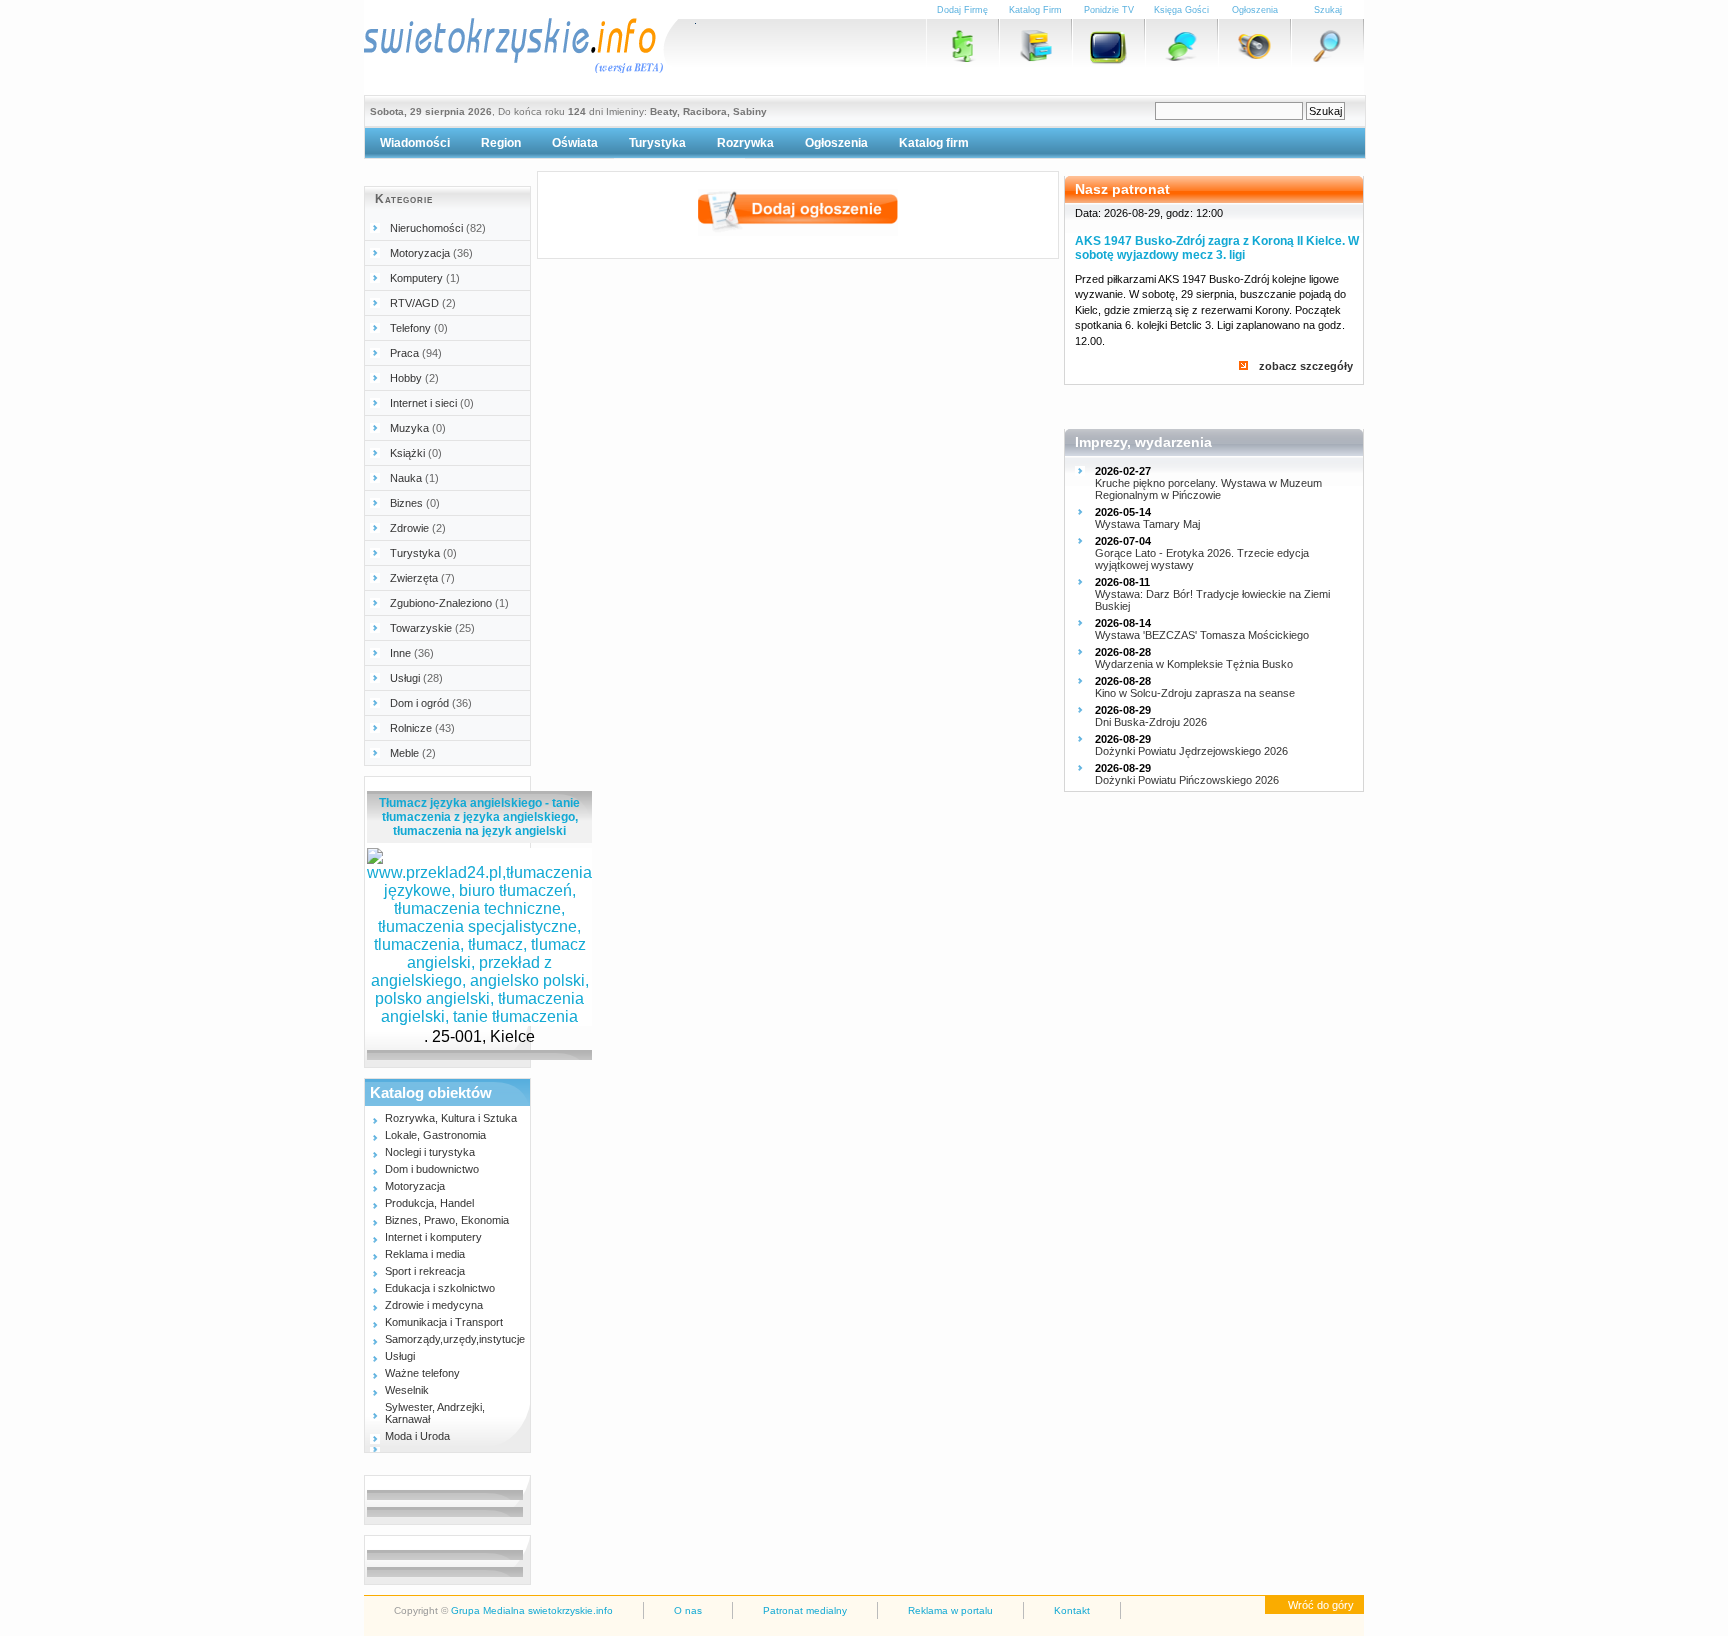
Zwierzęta (422, 578)
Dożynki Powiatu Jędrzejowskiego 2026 (1191, 751)
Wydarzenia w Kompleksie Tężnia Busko (1194, 664)
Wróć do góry (1321, 1605)
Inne (412, 653)
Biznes (415, 503)
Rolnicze (422, 728)
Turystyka (657, 143)
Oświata (575, 143)
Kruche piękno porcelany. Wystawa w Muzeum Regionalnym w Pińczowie (1208, 489)
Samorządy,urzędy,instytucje (455, 1339)
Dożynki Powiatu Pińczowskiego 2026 (1187, 780)
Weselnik (407, 1390)
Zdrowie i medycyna (434, 1305)
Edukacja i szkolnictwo (440, 1288)
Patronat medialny (805, 1610)
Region (501, 143)
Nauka (414, 478)
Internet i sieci (432, 403)
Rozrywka (745, 143)
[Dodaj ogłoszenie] (798, 230)
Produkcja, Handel (429, 1203)
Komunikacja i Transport (444, 1322)
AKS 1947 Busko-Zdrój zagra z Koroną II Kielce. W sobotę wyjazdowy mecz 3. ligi (1217, 248)
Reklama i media (425, 1254)
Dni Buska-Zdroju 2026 (1151, 722)
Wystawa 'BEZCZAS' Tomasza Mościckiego (1202, 635)
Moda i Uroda (417, 1436)
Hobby (414, 378)
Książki (416, 453)
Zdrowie (418, 528)
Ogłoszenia (836, 143)
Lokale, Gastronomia (435, 1135)
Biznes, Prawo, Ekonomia (447, 1220)
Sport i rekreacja (425, 1271)
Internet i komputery (433, 1237)
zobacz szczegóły (1306, 366)
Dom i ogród (431, 703)
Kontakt (1072, 1610)
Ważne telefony (422, 1373)
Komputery (425, 278)
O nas (688, 1610)
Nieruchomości (438, 228)
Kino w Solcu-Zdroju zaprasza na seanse (1195, 693)
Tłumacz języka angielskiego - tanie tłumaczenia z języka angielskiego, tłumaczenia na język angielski (479, 817)
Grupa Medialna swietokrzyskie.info (532, 1610)
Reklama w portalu (950, 1610)
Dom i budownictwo (432, 1169)
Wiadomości (415, 143)
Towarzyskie (432, 628)
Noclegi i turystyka (430, 1152)
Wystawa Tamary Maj (1147, 524)
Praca (416, 353)
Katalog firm (934, 143)
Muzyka (418, 428)
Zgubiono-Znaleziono (449, 603)
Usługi (416, 678)
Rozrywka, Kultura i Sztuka (451, 1118)
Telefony (419, 328)
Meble (413, 753)
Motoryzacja (431, 253)
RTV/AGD (423, 303)
